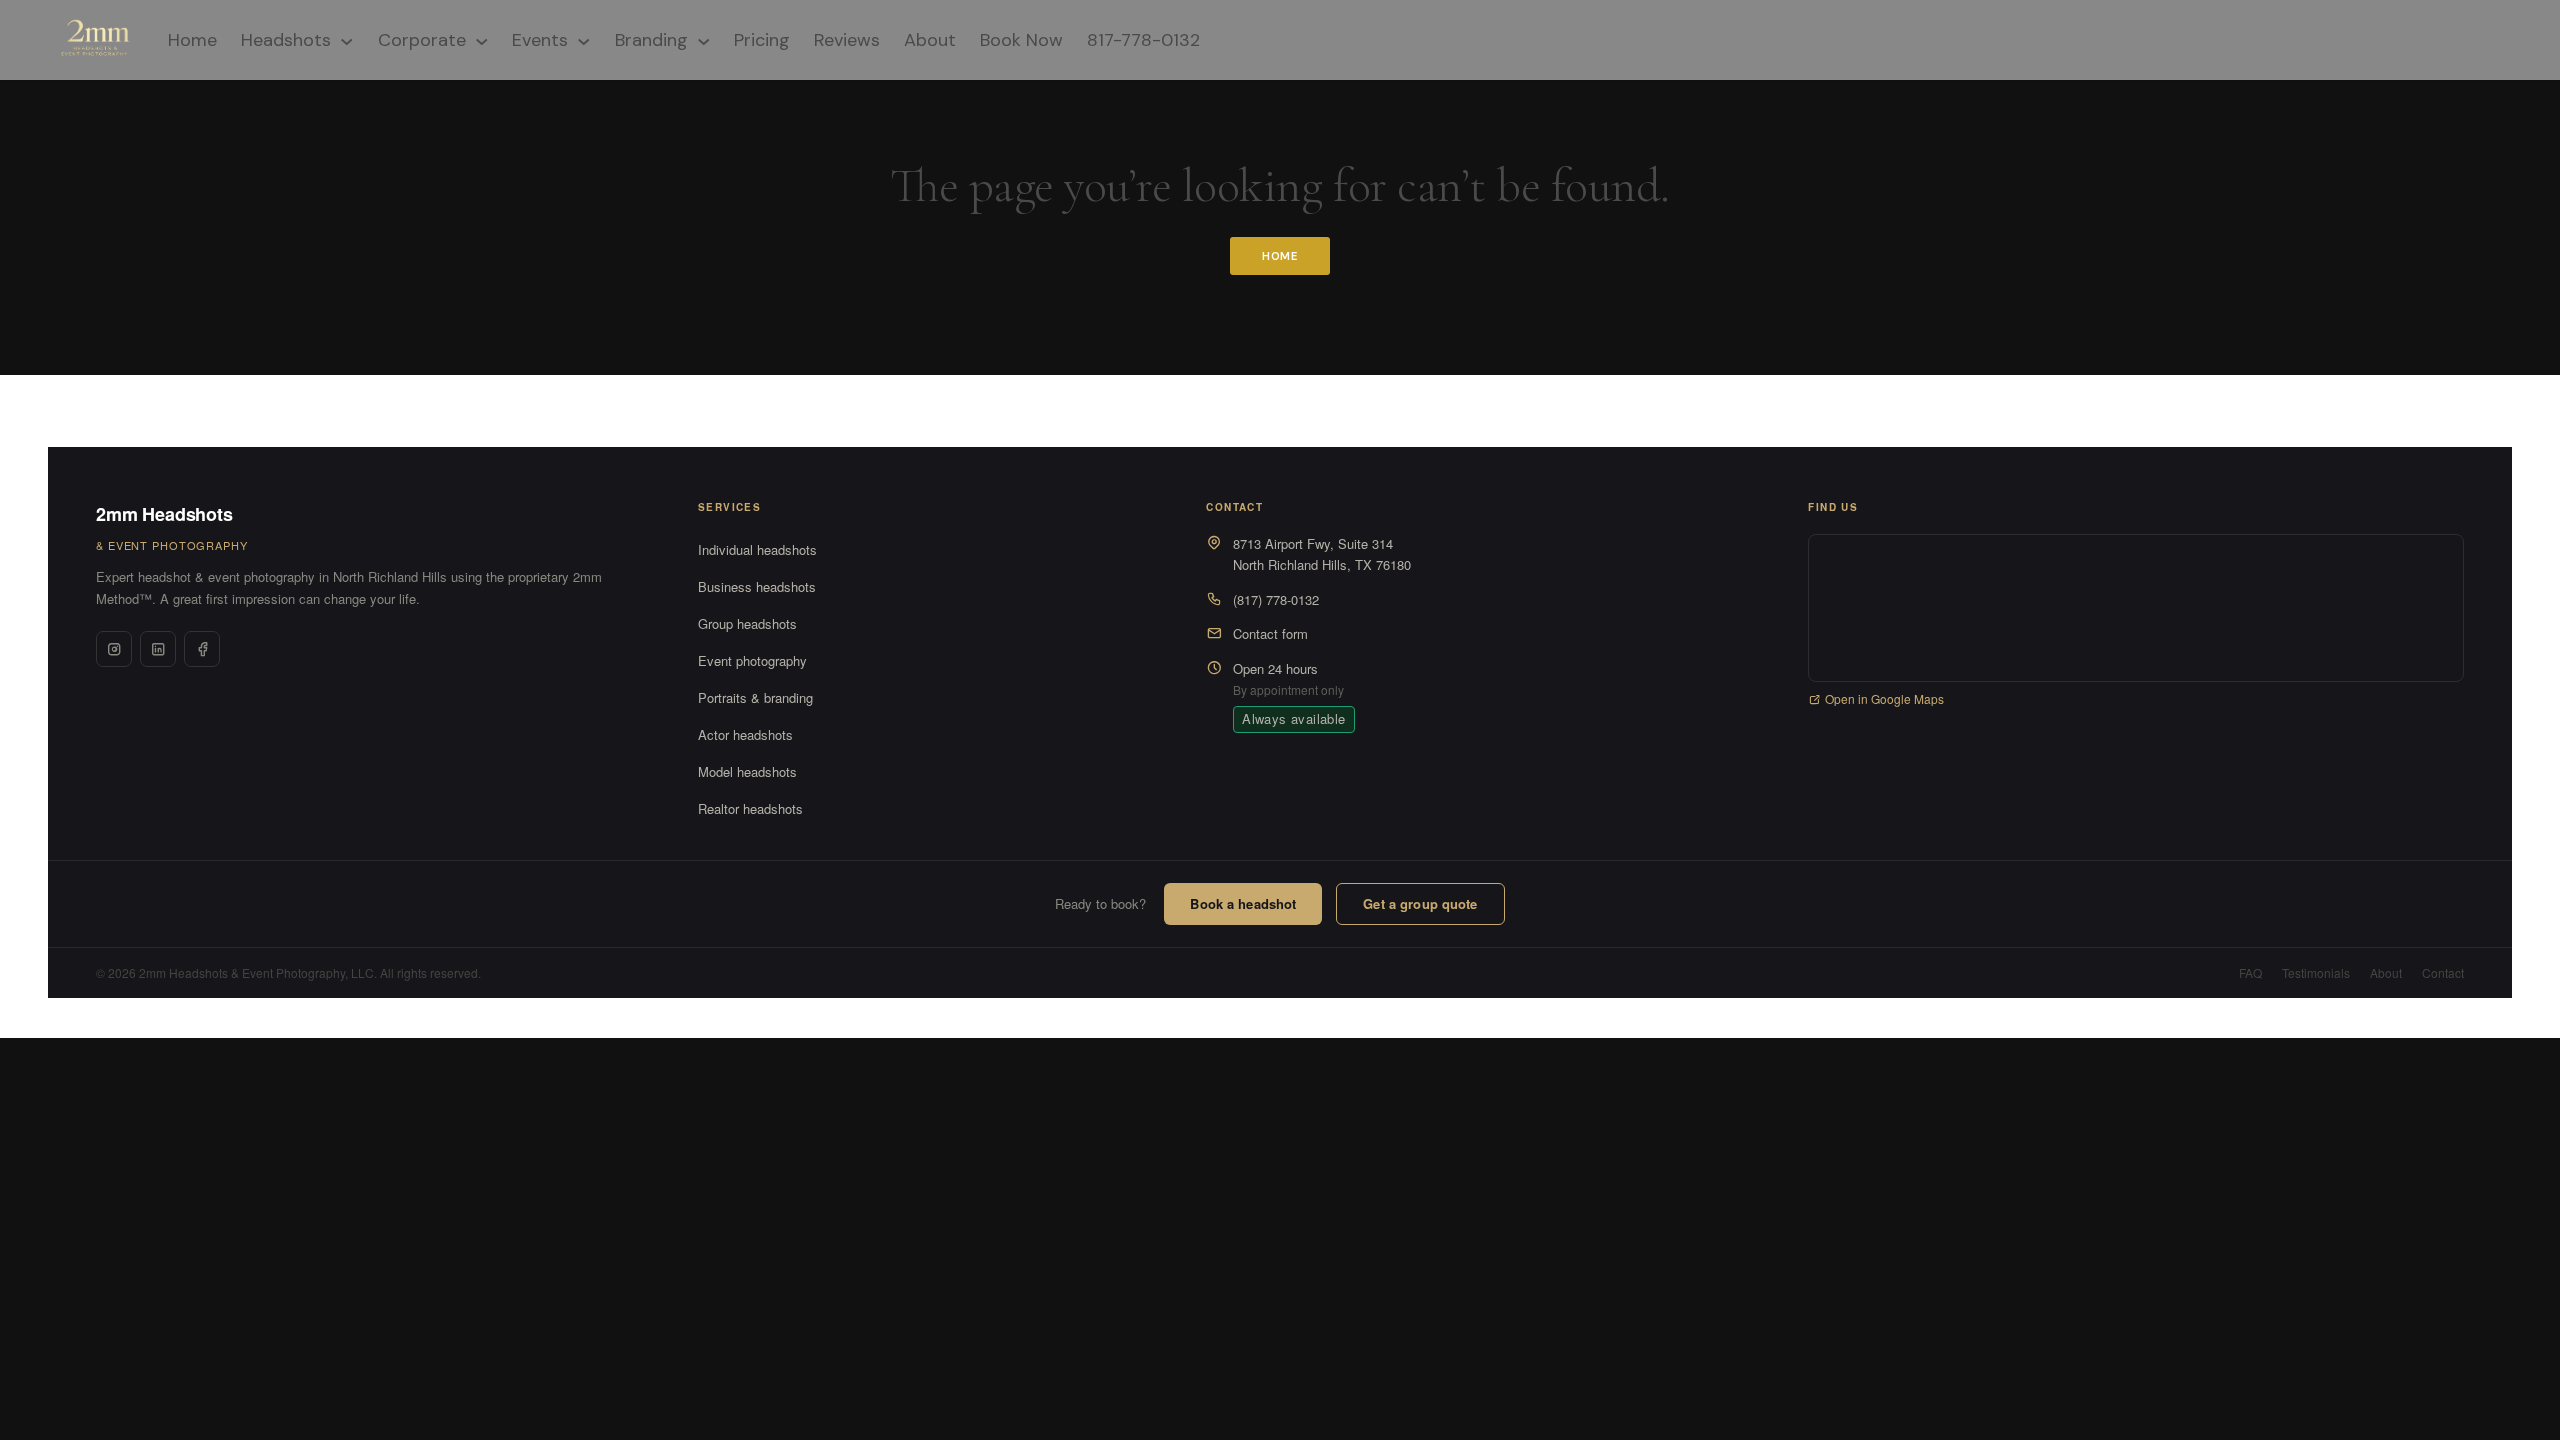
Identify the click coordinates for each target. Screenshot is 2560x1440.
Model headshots (747, 771)
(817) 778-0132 (1276, 599)
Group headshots (747, 623)
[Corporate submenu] (482, 40)
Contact (2443, 972)
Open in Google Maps (1884, 698)
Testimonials (2316, 972)
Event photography (752, 660)
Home (1280, 256)
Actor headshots (745, 734)
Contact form (1270, 633)
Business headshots (757, 586)
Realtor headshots (750, 808)
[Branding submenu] (704, 40)
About (2386, 972)
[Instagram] (114, 649)
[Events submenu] (584, 40)
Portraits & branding (755, 697)
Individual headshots (757, 549)
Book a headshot (1243, 903)
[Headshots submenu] (347, 40)
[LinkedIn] (158, 649)
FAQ (2250, 972)
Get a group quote (1420, 903)
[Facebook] (202, 649)
